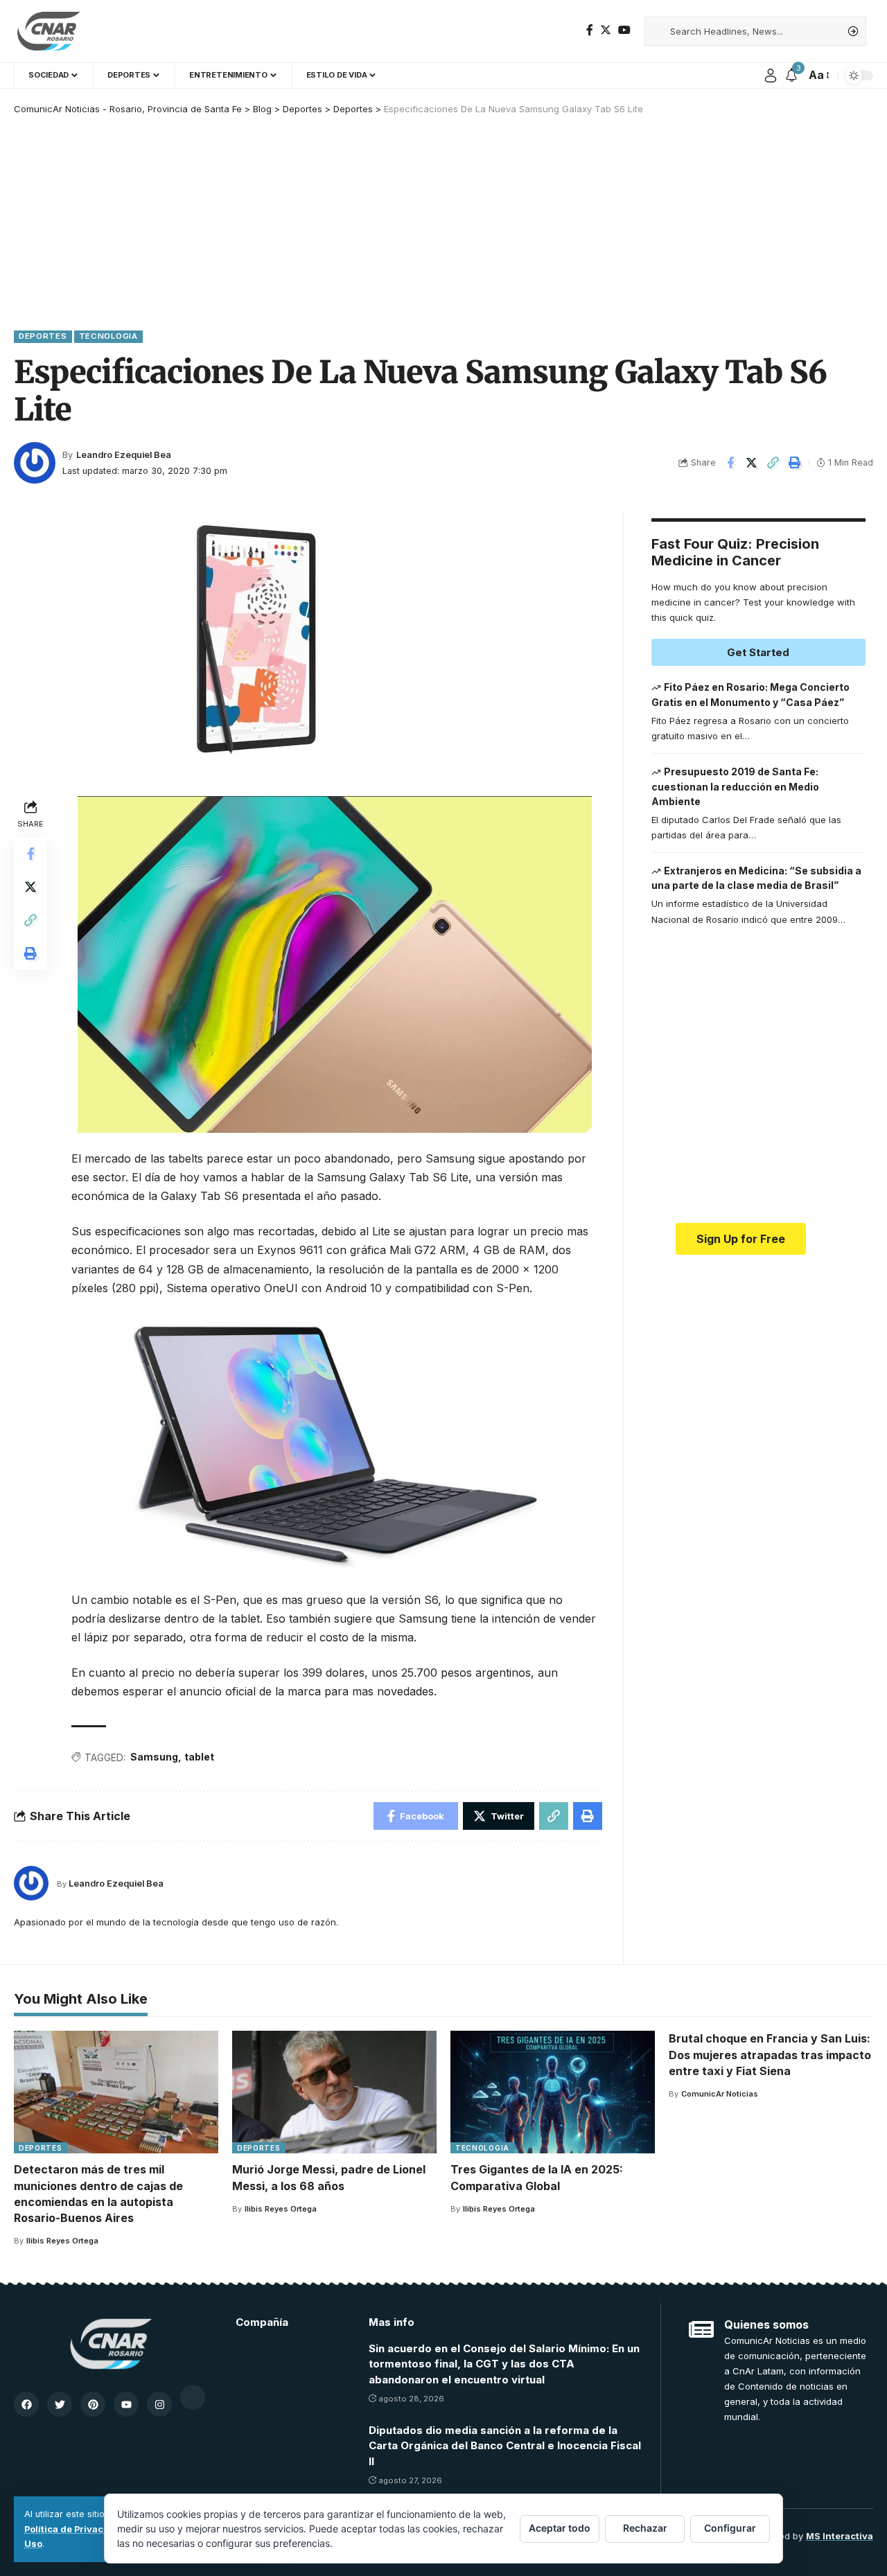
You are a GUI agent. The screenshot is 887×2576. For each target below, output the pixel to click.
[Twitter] (606, 30)
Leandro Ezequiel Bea (124, 455)
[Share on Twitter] (752, 463)
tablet (199, 1757)
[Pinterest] (93, 2404)
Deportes (43, 336)
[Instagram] (159, 2404)
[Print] (795, 463)
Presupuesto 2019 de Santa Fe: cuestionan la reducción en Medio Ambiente (735, 786)
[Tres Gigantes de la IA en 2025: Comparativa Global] (553, 2092)
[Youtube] (126, 2404)
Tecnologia (108, 336)
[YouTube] (624, 30)
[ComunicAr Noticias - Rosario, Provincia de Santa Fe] (49, 31)
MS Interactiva (840, 2536)
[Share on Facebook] (730, 463)
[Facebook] (590, 30)
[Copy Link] (773, 463)
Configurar (730, 2528)
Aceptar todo (560, 2528)
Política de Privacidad (74, 2529)
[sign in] (771, 76)
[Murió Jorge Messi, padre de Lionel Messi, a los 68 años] (334, 2092)
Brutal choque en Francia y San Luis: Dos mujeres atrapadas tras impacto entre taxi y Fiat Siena (770, 2054)
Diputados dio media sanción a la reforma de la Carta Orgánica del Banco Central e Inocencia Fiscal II (505, 2446)
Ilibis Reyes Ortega (62, 2241)
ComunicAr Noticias (720, 2094)
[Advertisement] (443, 220)
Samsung (154, 1757)
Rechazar (645, 2528)
